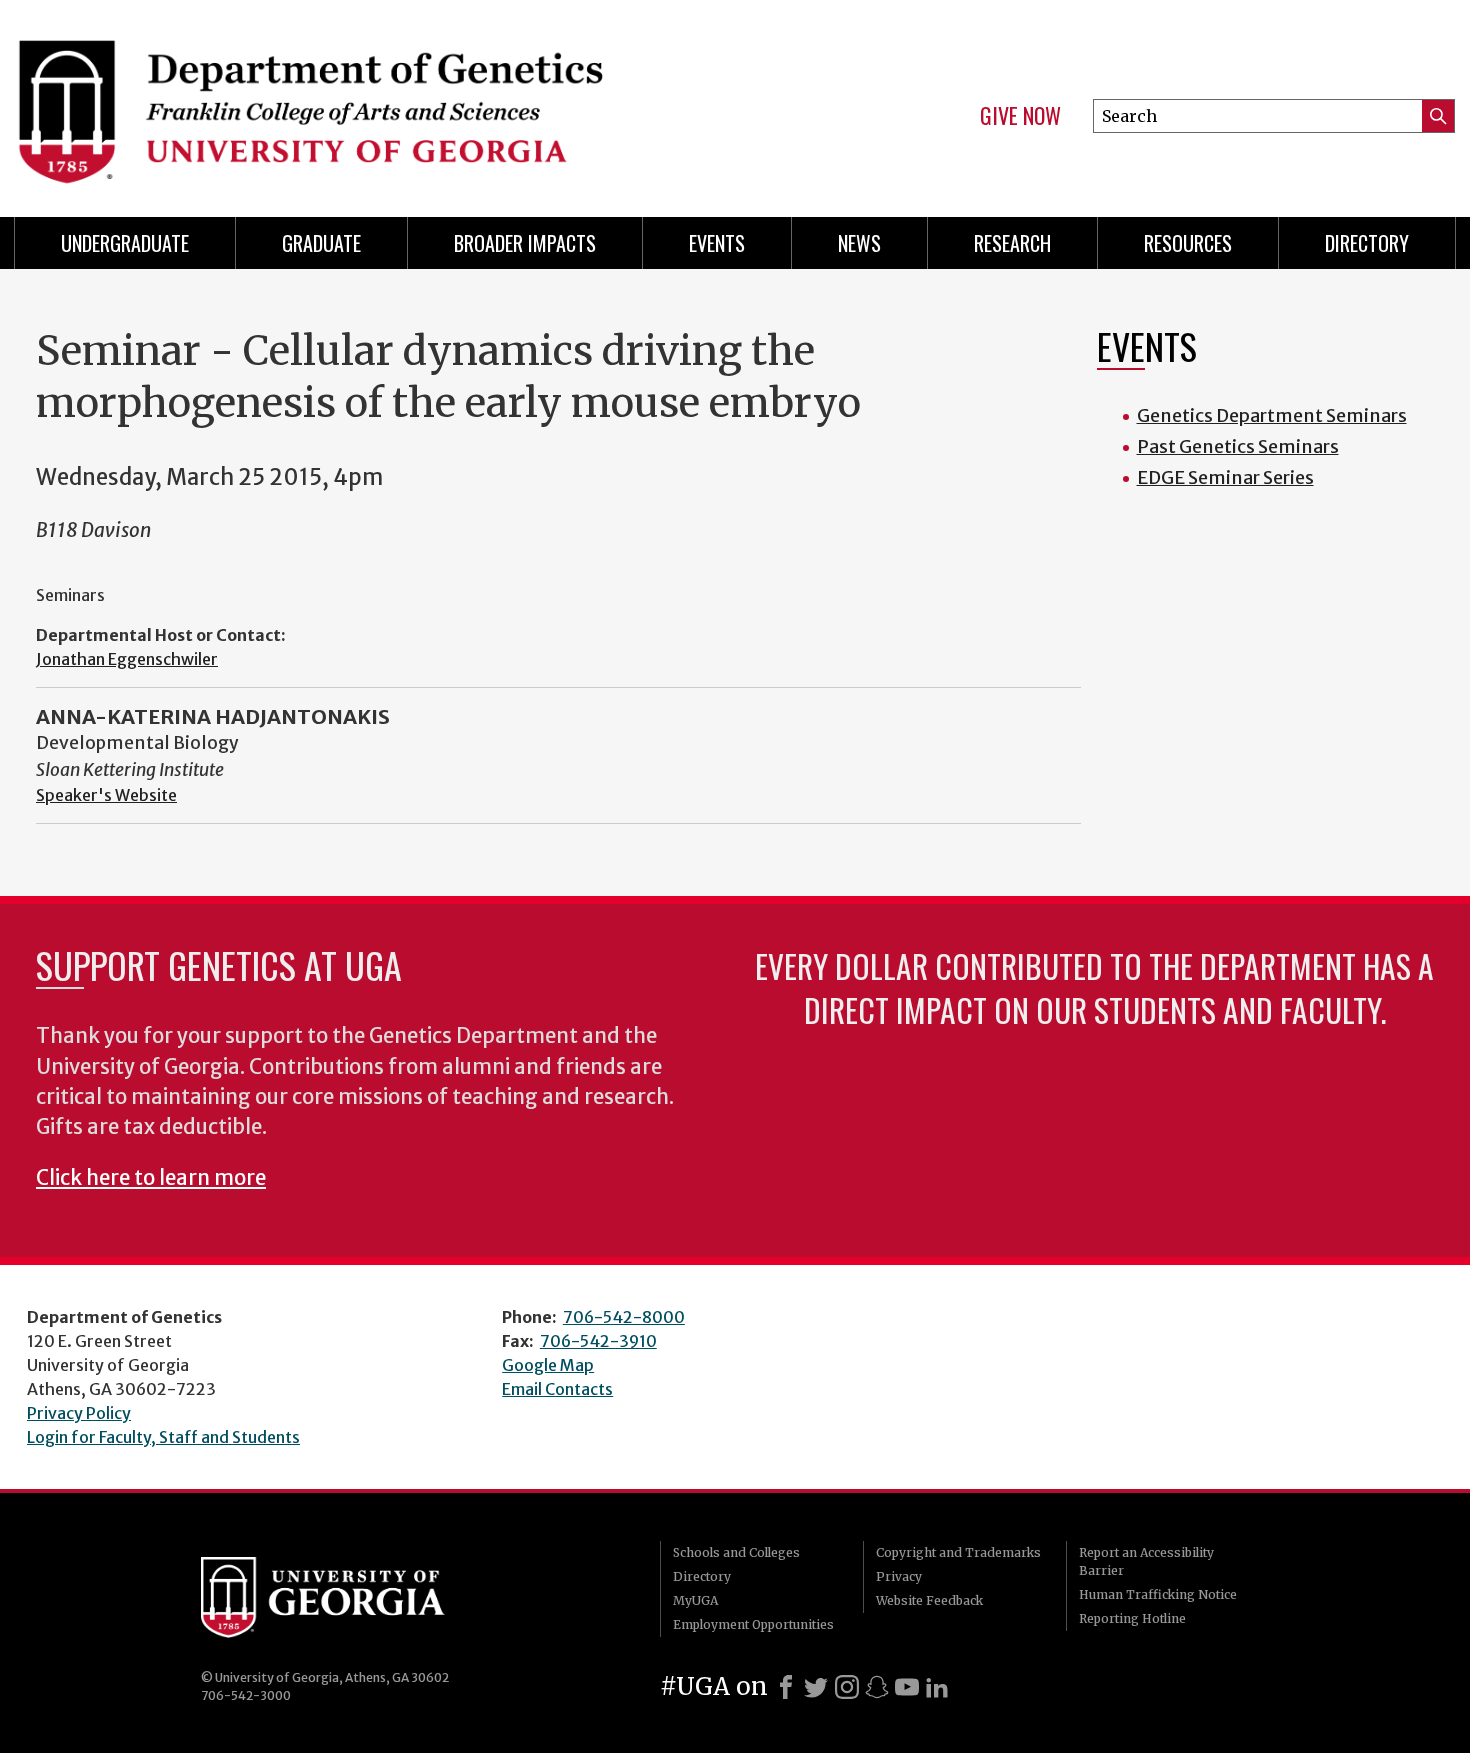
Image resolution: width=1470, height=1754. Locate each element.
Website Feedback (929, 1600)
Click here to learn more (151, 1178)
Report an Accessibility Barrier (1146, 1561)
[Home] (365, 100)
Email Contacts (557, 1389)
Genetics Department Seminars (1272, 415)
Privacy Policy (79, 1413)
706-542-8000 (624, 1317)
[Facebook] (786, 1687)
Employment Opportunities (753, 1624)
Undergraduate (125, 243)
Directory (1367, 243)
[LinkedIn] (937, 1687)
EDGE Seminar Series (1225, 477)
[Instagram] (847, 1687)
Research (1012, 243)
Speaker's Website (106, 795)
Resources (1188, 243)
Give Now (1020, 116)
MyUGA (695, 1600)
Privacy (899, 1576)
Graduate (321, 243)
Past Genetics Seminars (1238, 446)
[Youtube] (907, 1687)
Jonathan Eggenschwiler (127, 659)
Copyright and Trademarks (958, 1552)
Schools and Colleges (736, 1552)
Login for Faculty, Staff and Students (163, 1437)
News (859, 243)
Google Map (548, 1365)
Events (717, 243)
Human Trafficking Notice (1158, 1594)
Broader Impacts (525, 243)
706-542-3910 (598, 1341)
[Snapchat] (877, 1687)
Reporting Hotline (1132, 1618)
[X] (816, 1687)
